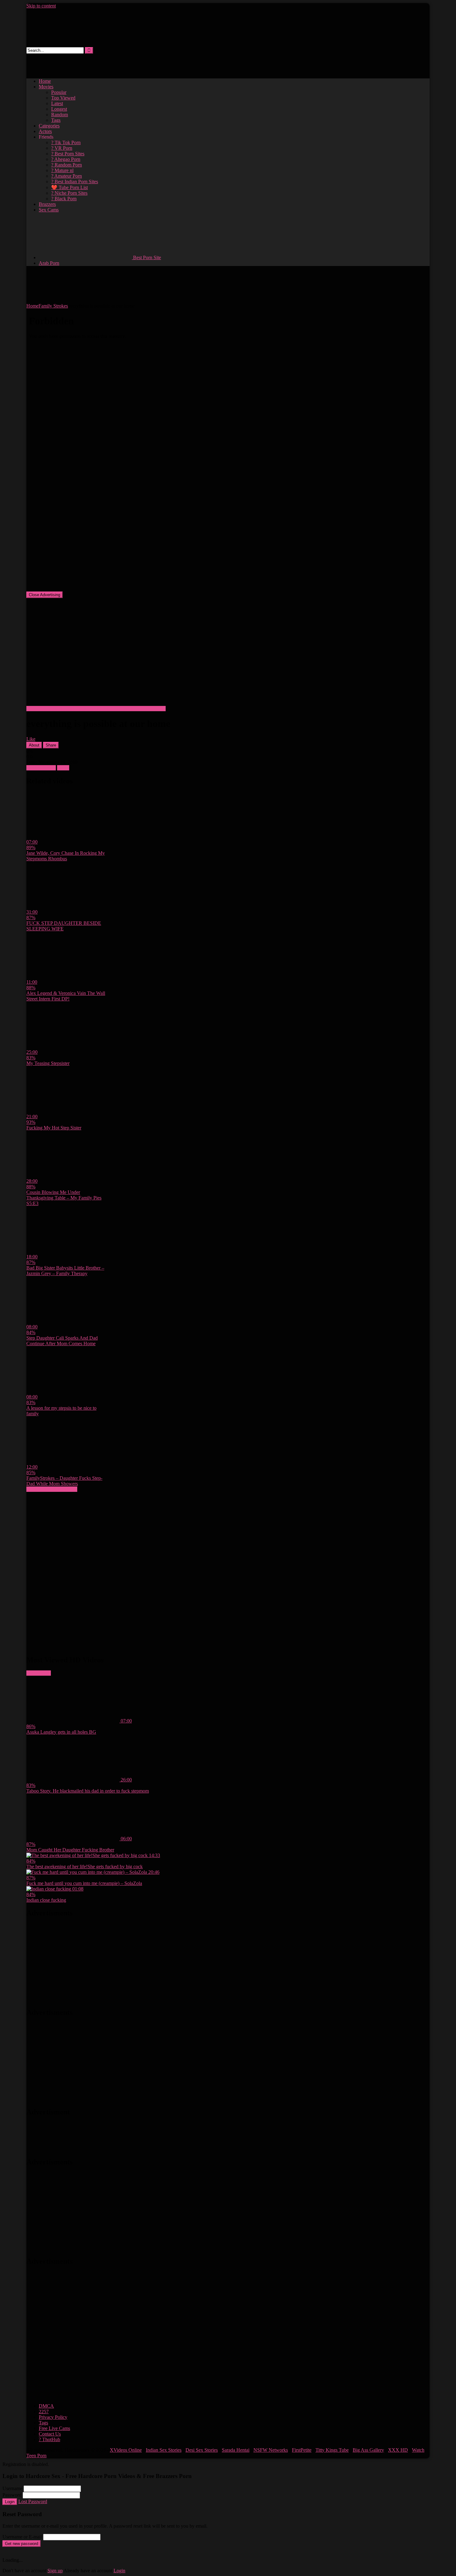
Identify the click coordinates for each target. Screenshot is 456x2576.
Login (10, 2502)
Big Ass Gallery (368, 2450)
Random (60, 115)
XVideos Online (126, 2450)
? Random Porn (67, 165)
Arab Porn (49, 263)
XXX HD (398, 2450)
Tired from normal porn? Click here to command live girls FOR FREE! (96, 709)
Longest (59, 109)
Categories (49, 126)
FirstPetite (302, 2450)
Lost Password (33, 2501)
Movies (46, 87)
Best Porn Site (146, 257)
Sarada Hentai (236, 2450)
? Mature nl (62, 170)
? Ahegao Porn (66, 159)
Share (51, 745)
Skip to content (41, 6)
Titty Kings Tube (332, 2450)
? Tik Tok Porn (66, 142)
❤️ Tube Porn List (69, 187)
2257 (44, 2412)
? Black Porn (64, 199)
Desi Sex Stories (202, 2450)
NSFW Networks (271, 2450)
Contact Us (50, 2434)
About (34, 745)
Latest (57, 103)
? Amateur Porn (67, 176)
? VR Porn (62, 148)
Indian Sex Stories (164, 2450)
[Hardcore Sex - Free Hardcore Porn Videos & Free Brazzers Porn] (74, 44)
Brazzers (47, 204)
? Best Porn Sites (68, 154)
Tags (56, 120)
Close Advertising (45, 595)
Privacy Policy (53, 2417)
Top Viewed (63, 98)
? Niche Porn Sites (69, 193)
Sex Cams (49, 210)
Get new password (22, 2544)
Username (12, 2488)
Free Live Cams (54, 2428)
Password (12, 2495)
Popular (59, 92)
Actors (45, 131)
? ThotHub (49, 2439)
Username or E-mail (22, 2537)
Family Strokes (53, 306)
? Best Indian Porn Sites (75, 182)
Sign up (55, 2571)
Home (45, 81)
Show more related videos (52, 1489)
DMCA (46, 2406)
